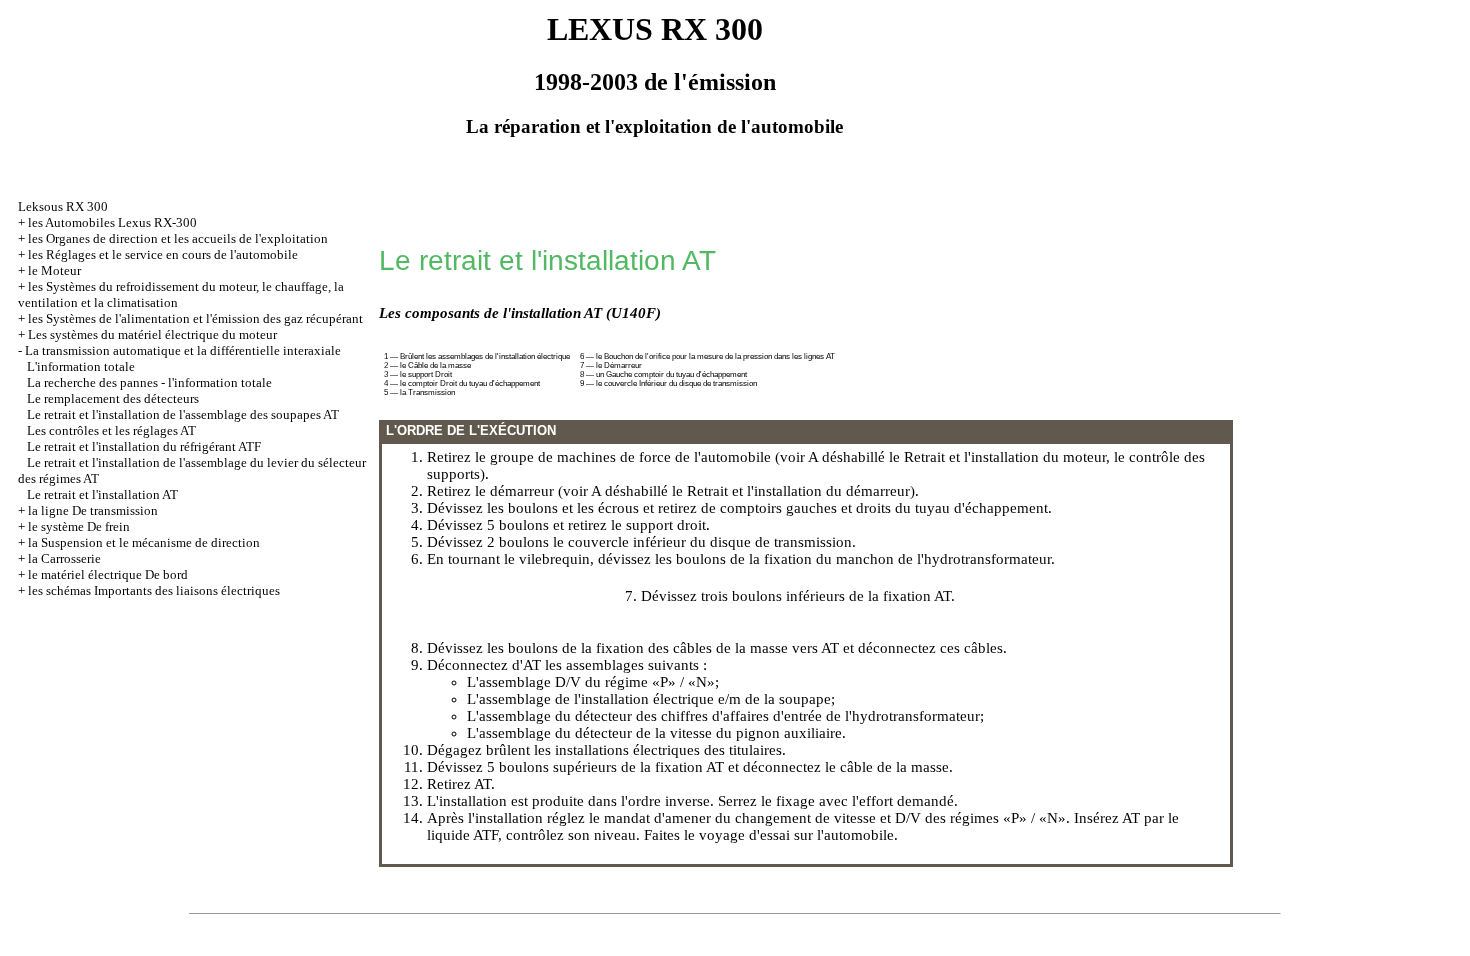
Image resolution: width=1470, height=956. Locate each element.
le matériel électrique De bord (108, 574)
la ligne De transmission (93, 510)
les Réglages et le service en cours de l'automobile (163, 254)
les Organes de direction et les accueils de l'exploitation (178, 238)
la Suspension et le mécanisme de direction (144, 542)
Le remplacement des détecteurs (113, 398)
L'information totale (81, 366)
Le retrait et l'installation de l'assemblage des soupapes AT (183, 414)
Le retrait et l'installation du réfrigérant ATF (144, 446)
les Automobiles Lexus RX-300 (112, 222)
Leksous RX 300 (63, 206)
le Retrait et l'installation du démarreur (791, 491)
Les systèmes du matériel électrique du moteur (152, 334)
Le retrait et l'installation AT (102, 494)
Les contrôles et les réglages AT (111, 430)
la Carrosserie (64, 558)
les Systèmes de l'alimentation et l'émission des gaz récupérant (195, 318)
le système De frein (79, 526)
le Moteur (54, 270)
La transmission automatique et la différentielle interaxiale (183, 350)
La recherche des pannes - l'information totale (149, 382)
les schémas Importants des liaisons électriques (154, 590)
